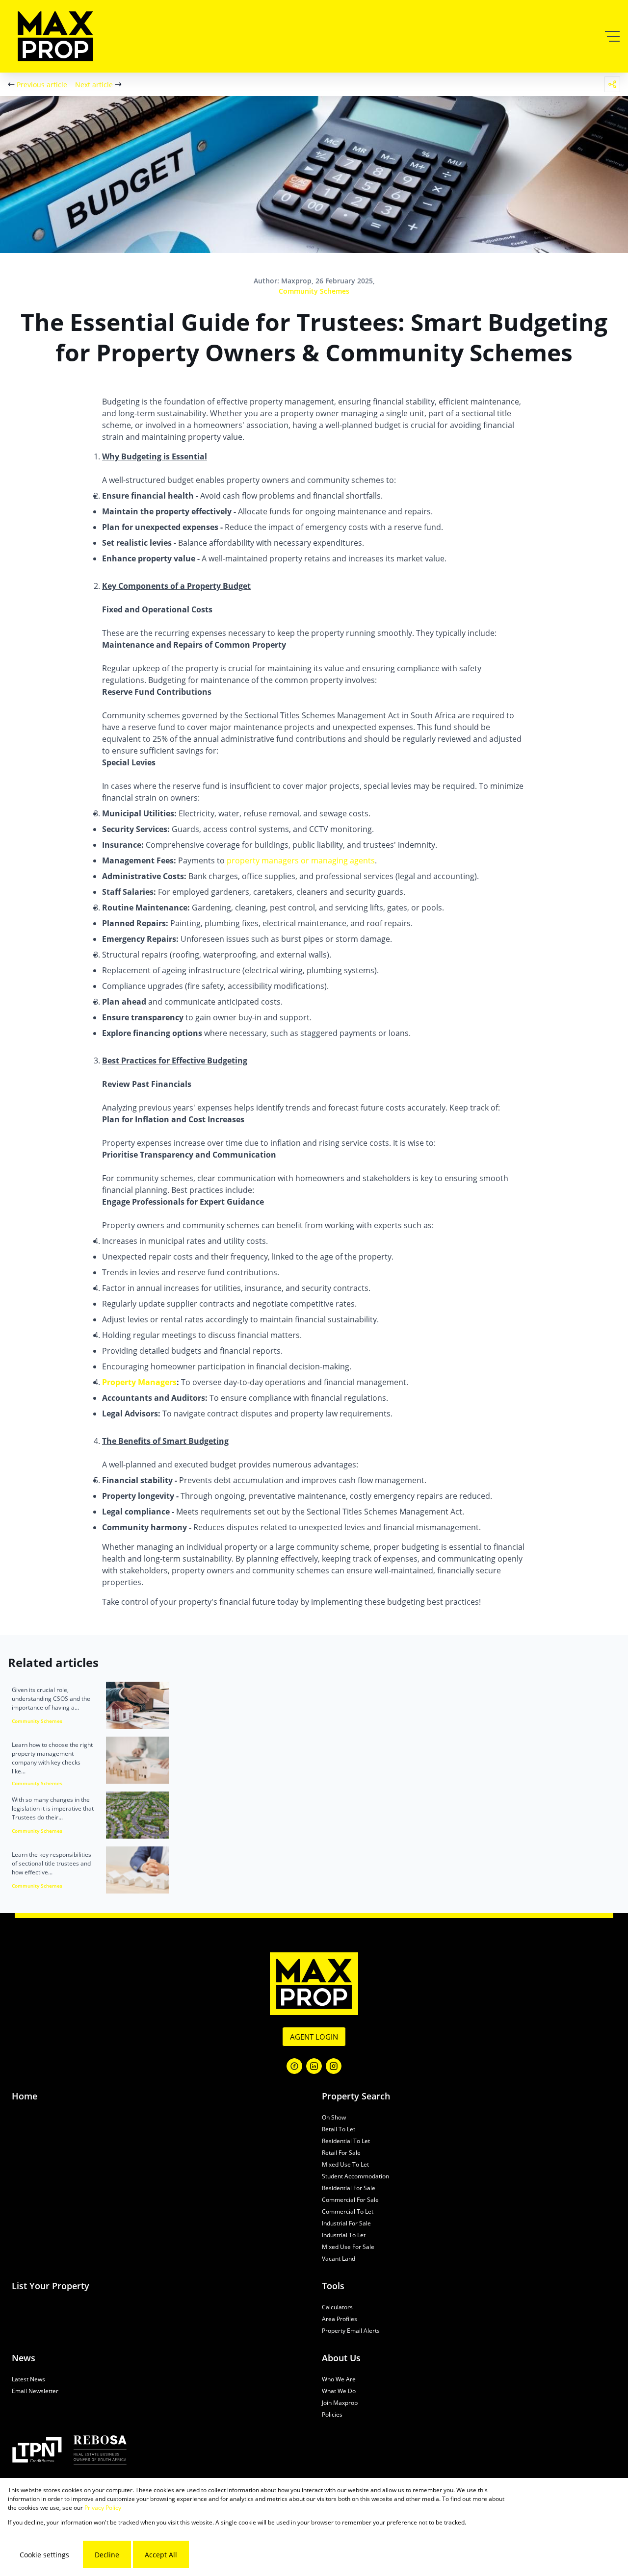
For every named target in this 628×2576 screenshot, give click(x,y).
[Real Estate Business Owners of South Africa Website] (100, 2451)
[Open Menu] (612, 36)
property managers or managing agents (301, 860)
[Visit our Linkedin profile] (314, 2066)
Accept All (161, 2555)
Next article (94, 85)
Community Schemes (314, 291)
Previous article (42, 85)
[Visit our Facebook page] (294, 2066)
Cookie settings (44, 2555)
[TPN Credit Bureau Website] (37, 2451)
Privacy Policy (103, 2508)
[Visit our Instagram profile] (334, 2066)
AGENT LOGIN (314, 2037)
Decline (107, 2555)
